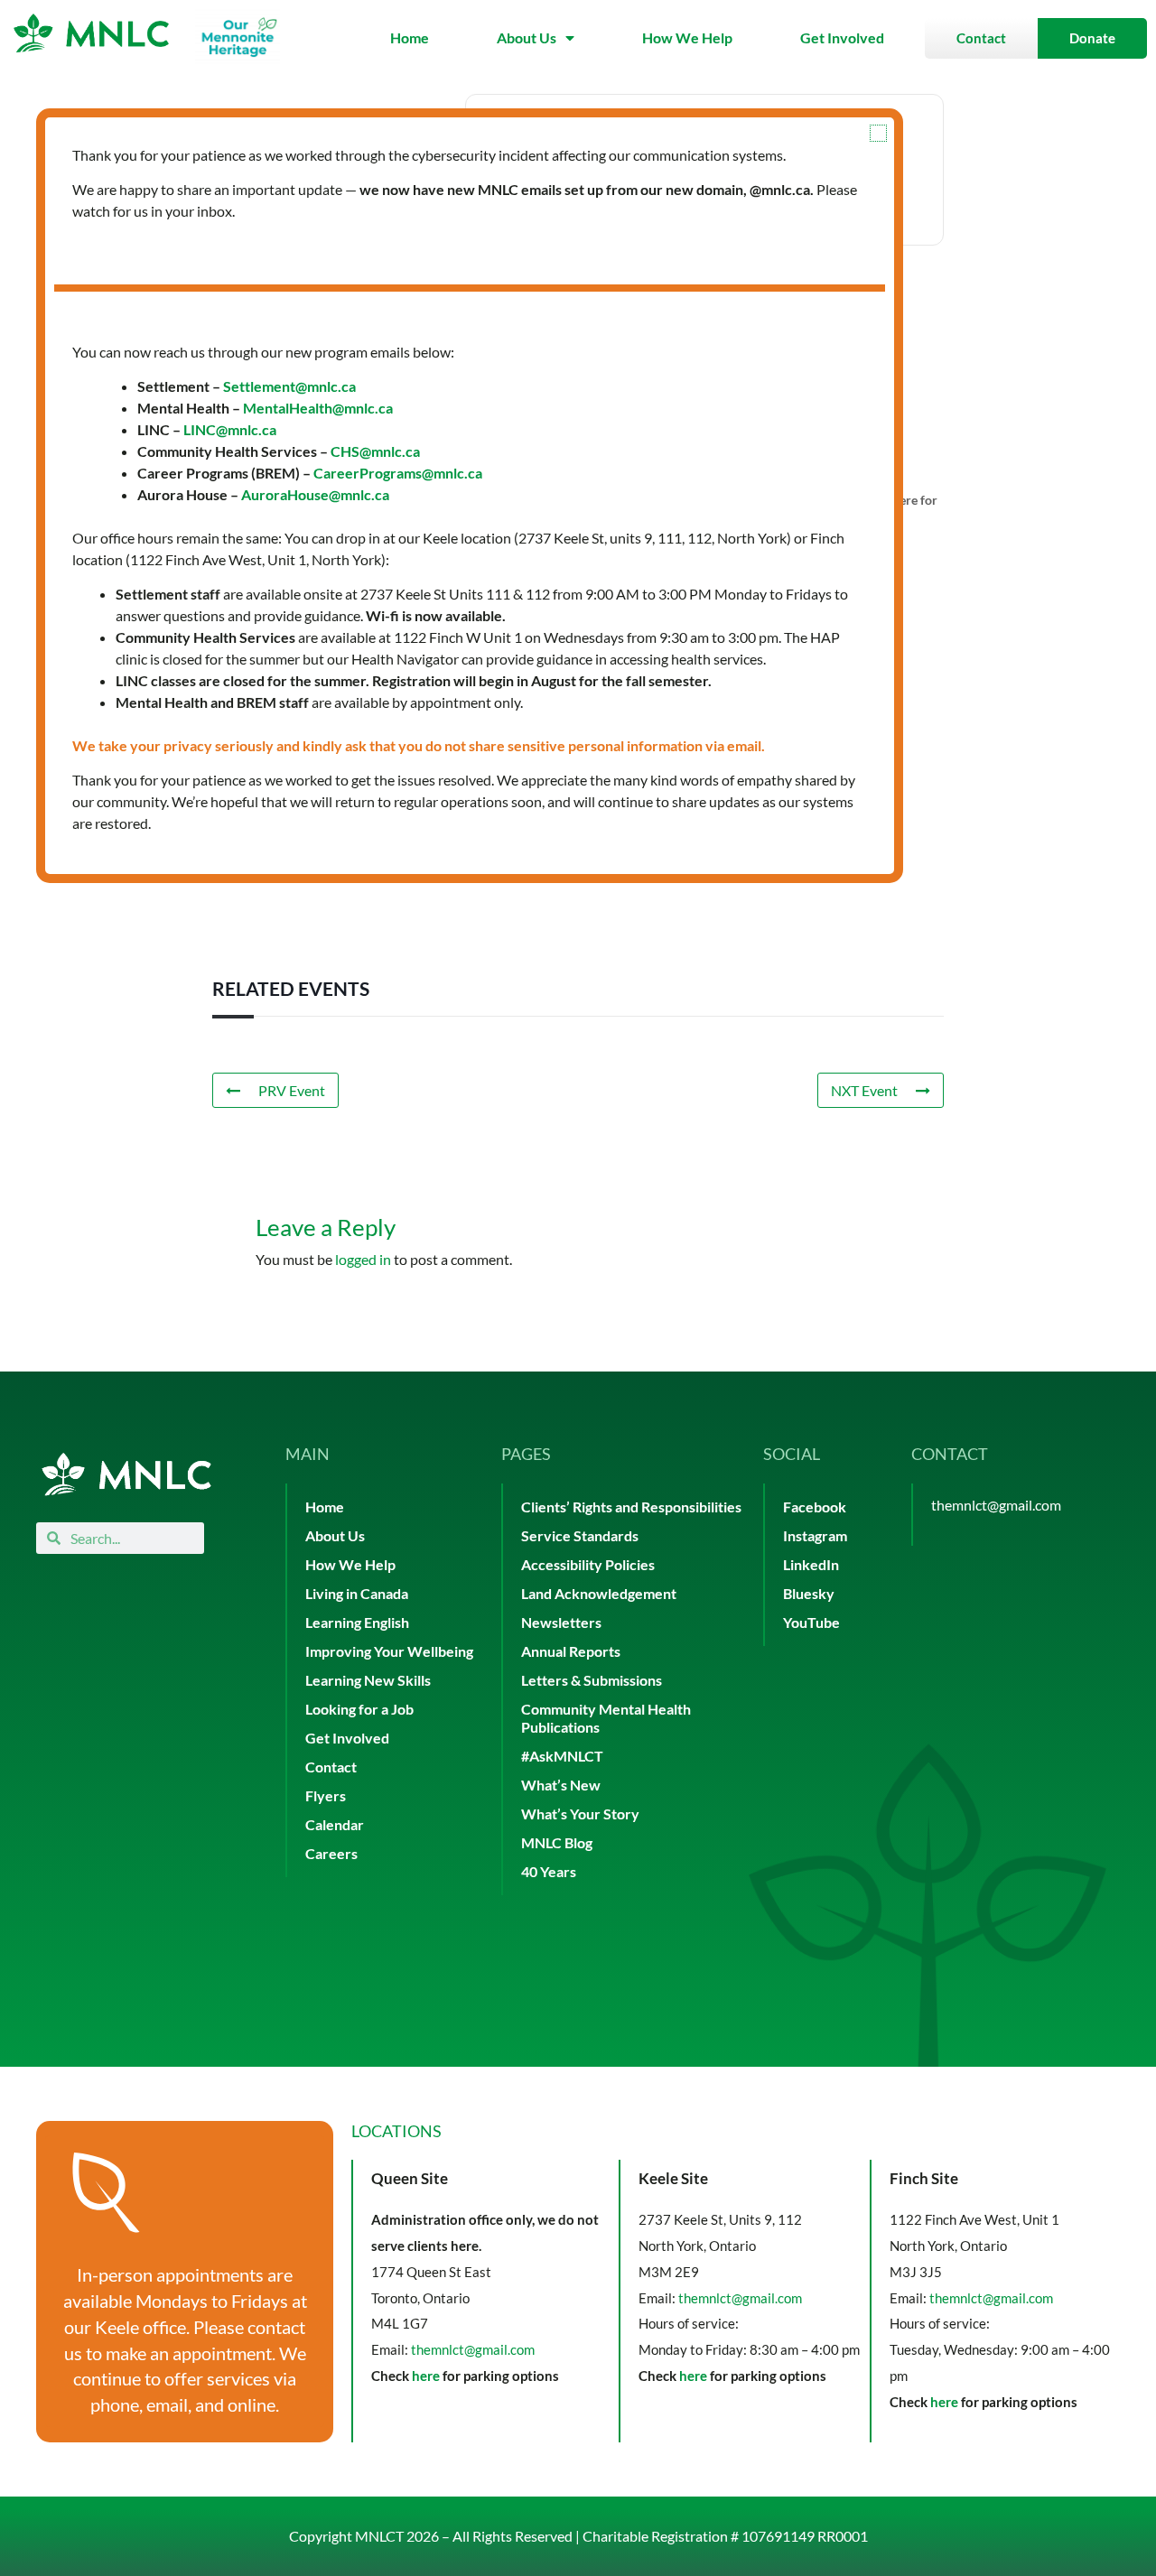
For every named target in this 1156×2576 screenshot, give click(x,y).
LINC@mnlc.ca (230, 429)
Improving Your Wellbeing (389, 1651)
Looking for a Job (359, 1709)
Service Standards (580, 1535)
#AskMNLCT (562, 1756)
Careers (331, 1853)
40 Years (549, 1871)
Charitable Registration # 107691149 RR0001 (725, 2536)
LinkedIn (811, 1564)
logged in (363, 1259)
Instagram (815, 1535)
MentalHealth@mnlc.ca (318, 408)
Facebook (815, 1507)
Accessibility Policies (588, 1564)
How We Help (687, 37)
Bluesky (809, 1593)
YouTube (811, 1622)
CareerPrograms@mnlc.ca (398, 473)
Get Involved (842, 37)
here (426, 2376)
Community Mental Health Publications (606, 1718)
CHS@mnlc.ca (375, 451)
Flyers (326, 1795)
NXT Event (864, 1090)
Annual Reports (571, 1651)
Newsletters (561, 1622)
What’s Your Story (580, 1813)
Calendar (335, 1824)
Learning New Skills (368, 1680)
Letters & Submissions (592, 1680)
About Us (527, 37)
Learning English (357, 1622)
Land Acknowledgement (599, 1593)
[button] (878, 133)
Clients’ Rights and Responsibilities (631, 1507)
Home (410, 37)
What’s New (561, 1785)
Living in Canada (357, 1593)
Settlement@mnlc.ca (289, 386)
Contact (331, 1767)
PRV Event (292, 1090)
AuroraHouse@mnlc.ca (315, 494)
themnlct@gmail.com (996, 1505)
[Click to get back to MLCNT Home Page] (126, 1474)
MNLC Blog (557, 1842)
